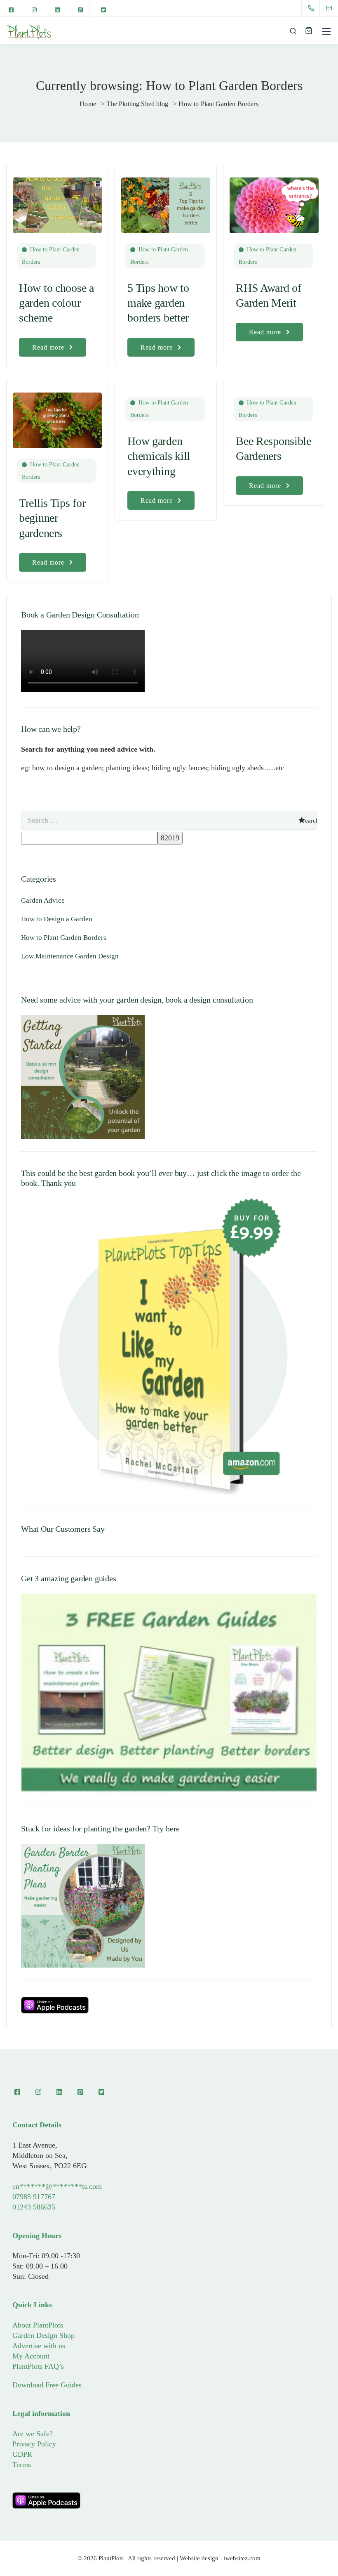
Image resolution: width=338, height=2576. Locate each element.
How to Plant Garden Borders (51, 256)
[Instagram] (34, 10)
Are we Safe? (33, 2434)
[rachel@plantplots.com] (334, 8)
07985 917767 (34, 2197)
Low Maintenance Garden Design (70, 956)
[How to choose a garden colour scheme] (57, 201)
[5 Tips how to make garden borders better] (166, 201)
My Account (31, 2356)
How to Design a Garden (57, 919)
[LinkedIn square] (57, 10)
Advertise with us (39, 2346)
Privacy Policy (34, 2444)
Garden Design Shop (43, 2335)
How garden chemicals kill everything (159, 456)
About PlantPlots (38, 2325)
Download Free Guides (47, 2385)
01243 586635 (34, 2207)
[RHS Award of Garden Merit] (274, 201)
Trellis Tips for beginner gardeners (52, 518)
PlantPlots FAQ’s (38, 2366)
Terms (22, 2465)
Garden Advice (43, 900)
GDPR (22, 2454)
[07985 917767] (313, 8)
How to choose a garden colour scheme (56, 303)
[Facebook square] (11, 10)
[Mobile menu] (326, 31)
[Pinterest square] (80, 10)
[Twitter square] (103, 10)
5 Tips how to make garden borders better (158, 303)
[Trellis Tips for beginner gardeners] (57, 416)
